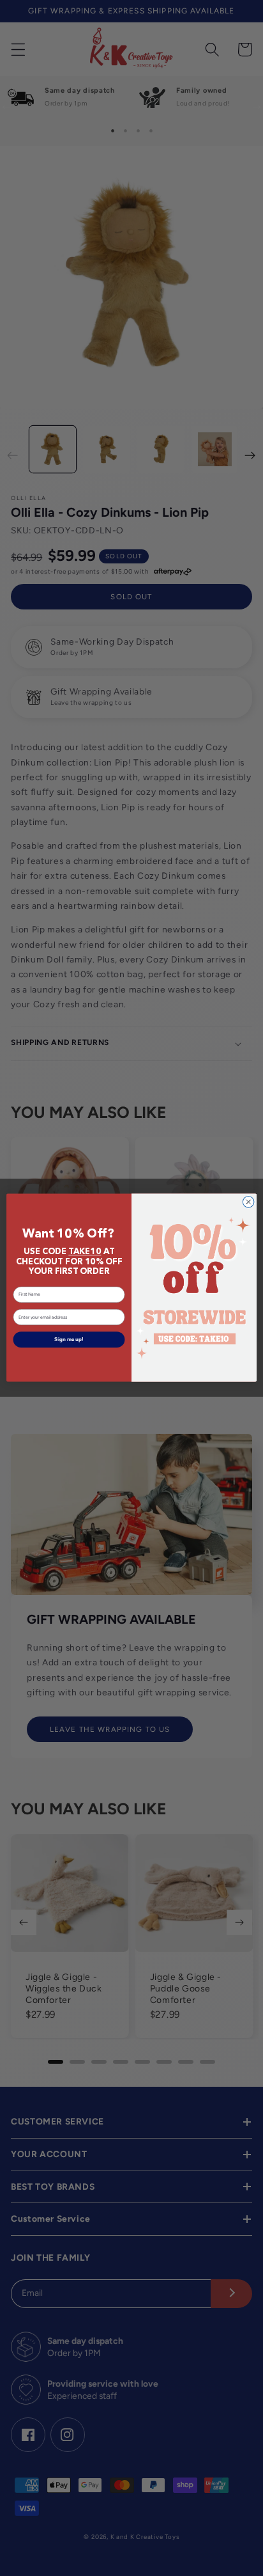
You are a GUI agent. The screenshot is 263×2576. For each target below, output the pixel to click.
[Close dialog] (248, 1202)
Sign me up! (69, 1340)
